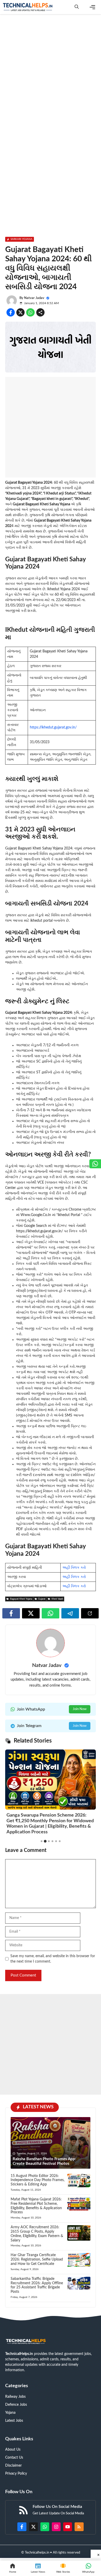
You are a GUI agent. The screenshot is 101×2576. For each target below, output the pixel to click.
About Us (13, 2450)
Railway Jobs (15, 2397)
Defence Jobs (16, 2405)
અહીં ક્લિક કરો (74, 1568)
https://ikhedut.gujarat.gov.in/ (53, 727)
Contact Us (14, 2458)
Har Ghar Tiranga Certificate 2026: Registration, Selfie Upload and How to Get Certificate (37, 2259)
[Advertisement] (51, 70)
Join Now (80, 1709)
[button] (77, 7)
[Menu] (92, 7)
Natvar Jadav (34, 298)
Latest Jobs (14, 2421)
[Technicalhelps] (28, 7)
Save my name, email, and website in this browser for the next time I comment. (53, 1959)
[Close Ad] (96, 2554)
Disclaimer (13, 2466)
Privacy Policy (16, 2474)
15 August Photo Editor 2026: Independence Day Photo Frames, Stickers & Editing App (38, 2180)
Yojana (10, 2413)
